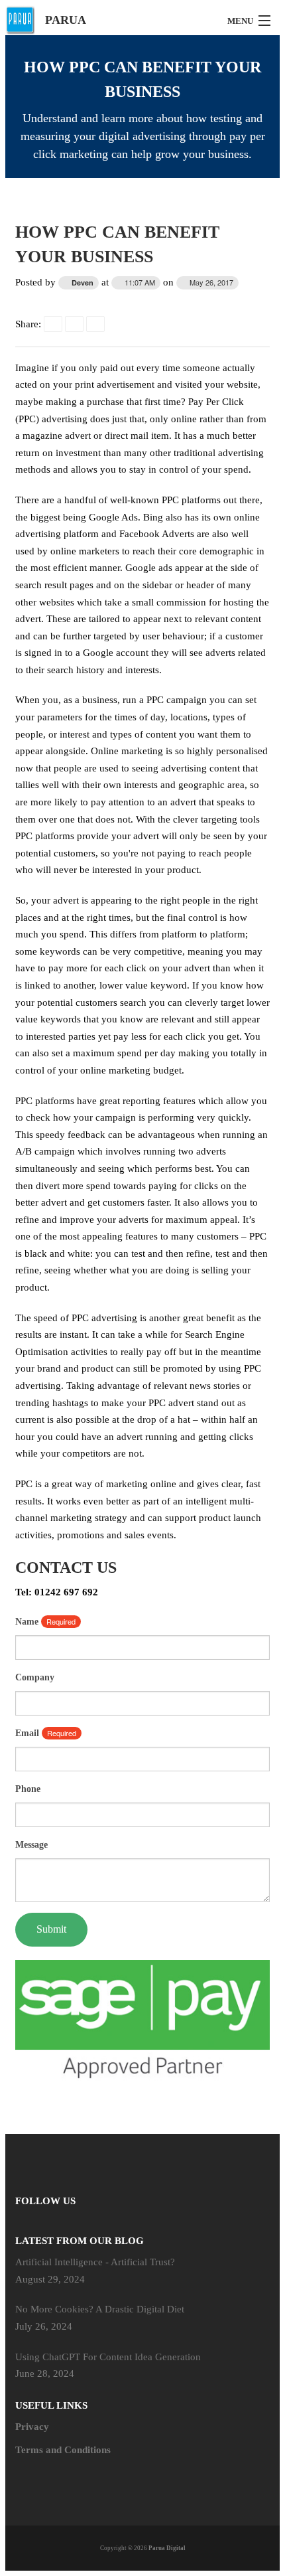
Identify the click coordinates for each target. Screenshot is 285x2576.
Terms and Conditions (63, 2450)
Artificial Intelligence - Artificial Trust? (95, 2262)
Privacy (32, 2427)
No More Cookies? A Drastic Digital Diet (100, 2309)
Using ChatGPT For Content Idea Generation (108, 2357)
